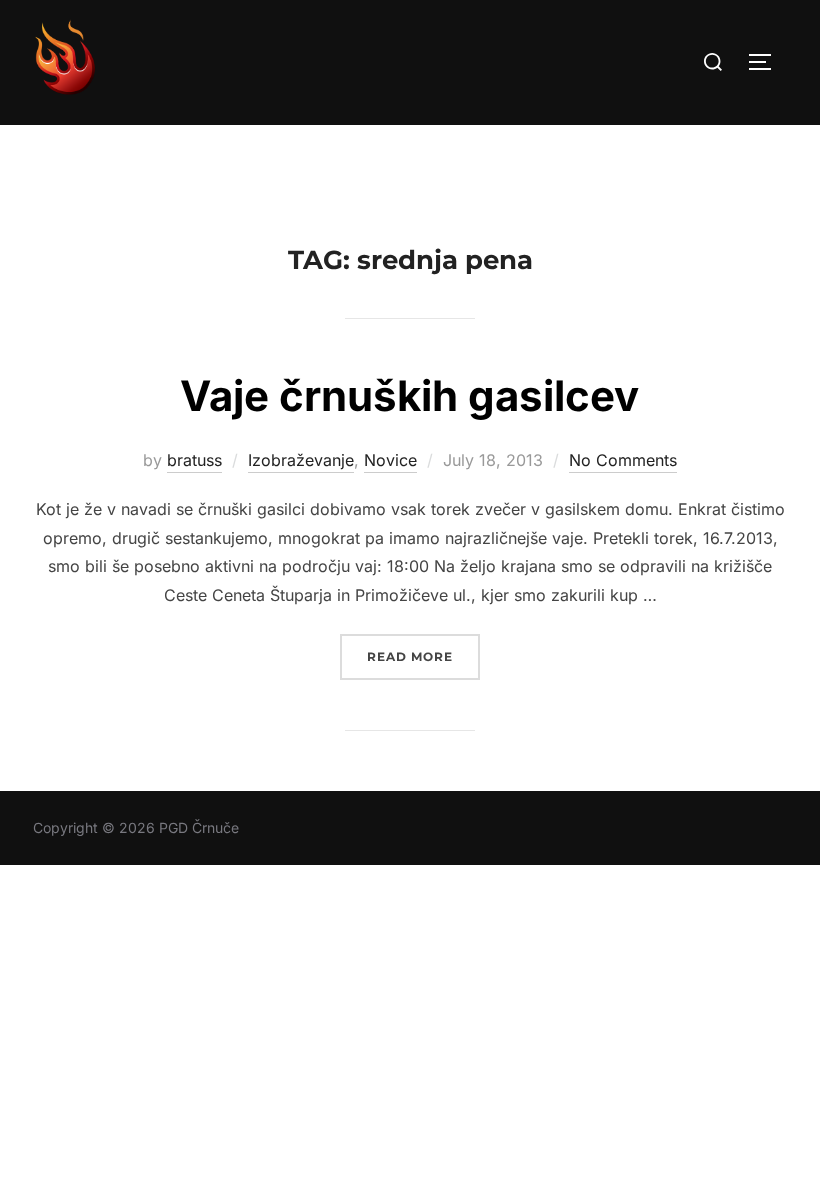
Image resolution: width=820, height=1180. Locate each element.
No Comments (623, 460)
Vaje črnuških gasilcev (409, 395)
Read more (423, 656)
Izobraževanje (301, 460)
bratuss (194, 460)
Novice (390, 460)
